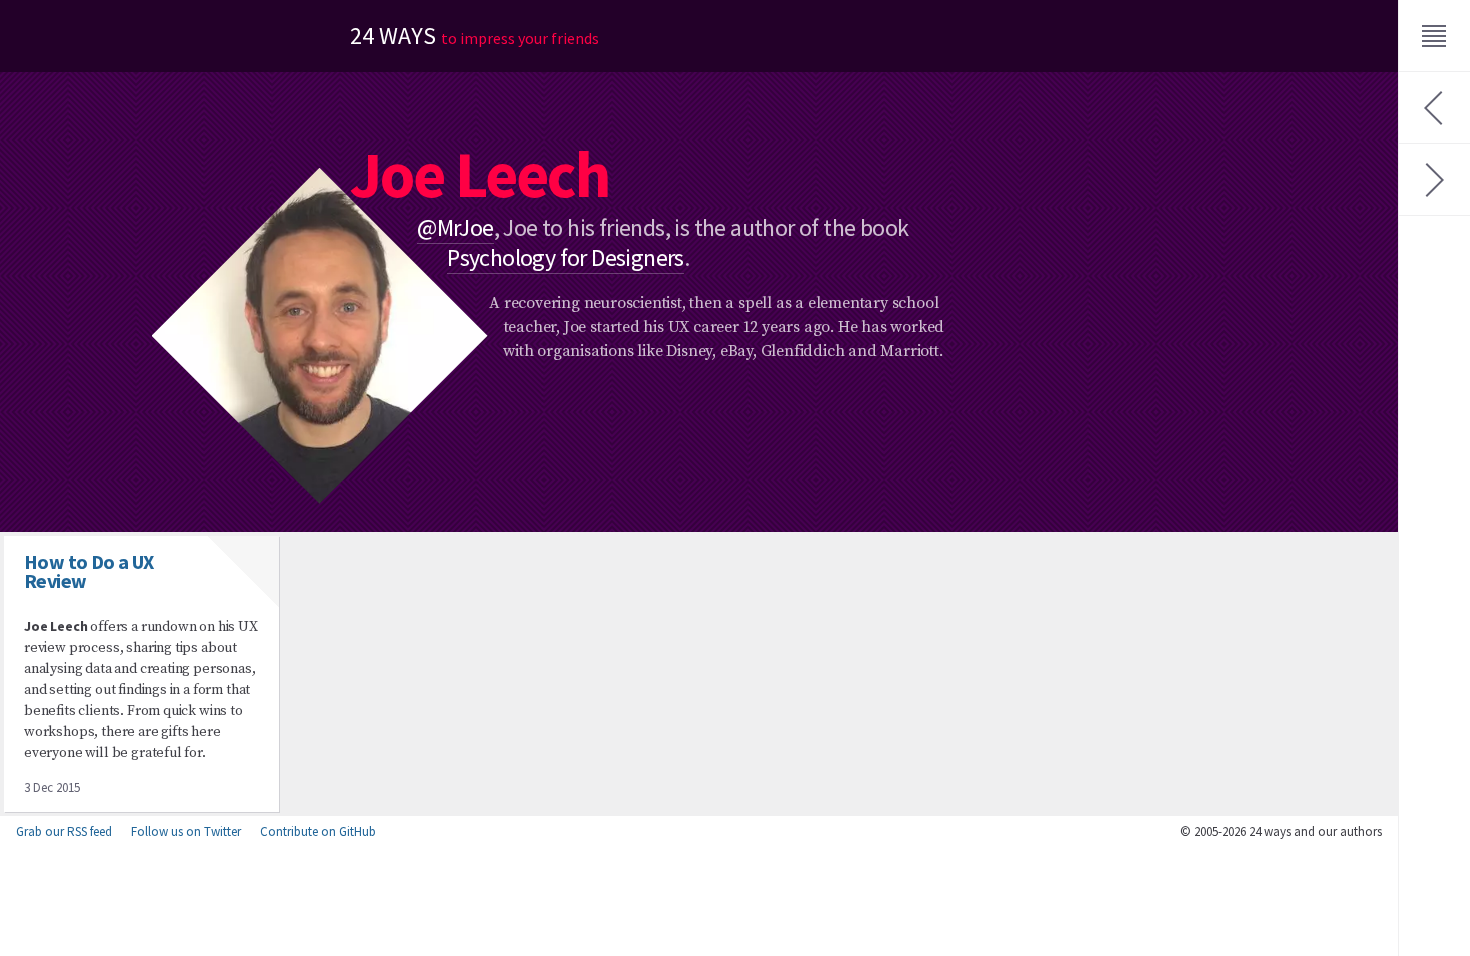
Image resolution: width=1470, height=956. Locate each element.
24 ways (474, 35)
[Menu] (1434, 36)
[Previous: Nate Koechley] (1434, 108)
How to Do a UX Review (88, 571)
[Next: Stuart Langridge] (1434, 180)
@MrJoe (455, 227)
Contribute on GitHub (318, 831)
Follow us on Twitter (186, 831)
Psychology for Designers (565, 257)
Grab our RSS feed (64, 831)
